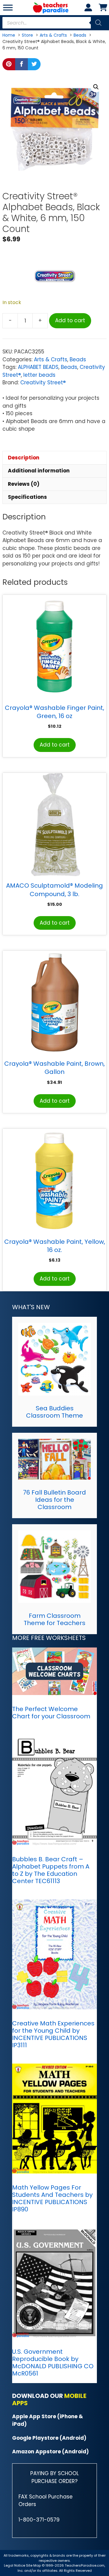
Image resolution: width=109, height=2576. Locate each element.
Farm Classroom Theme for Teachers (54, 1619)
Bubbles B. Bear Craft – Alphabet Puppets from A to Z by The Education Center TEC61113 (51, 1870)
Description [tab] (24, 458)
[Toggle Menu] (8, 7)
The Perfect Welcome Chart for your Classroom (51, 1713)
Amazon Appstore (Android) (50, 2452)
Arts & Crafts (51, 359)
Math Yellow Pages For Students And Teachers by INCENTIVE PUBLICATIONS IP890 (52, 2198)
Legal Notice (15, 2565)
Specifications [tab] (27, 497)
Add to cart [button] (55, 745)
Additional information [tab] (39, 471)
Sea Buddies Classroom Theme (54, 1412)
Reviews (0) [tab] (24, 484)
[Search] (98, 23)
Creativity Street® (43, 382)
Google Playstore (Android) (49, 2438)
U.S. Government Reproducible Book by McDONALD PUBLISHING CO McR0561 (53, 2362)
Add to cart (70, 320)
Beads (78, 359)
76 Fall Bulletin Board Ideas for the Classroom (54, 1500)
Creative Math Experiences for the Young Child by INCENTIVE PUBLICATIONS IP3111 (53, 2034)
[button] (96, 87)
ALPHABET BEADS (38, 367)
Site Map (34, 2565)
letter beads (39, 375)
